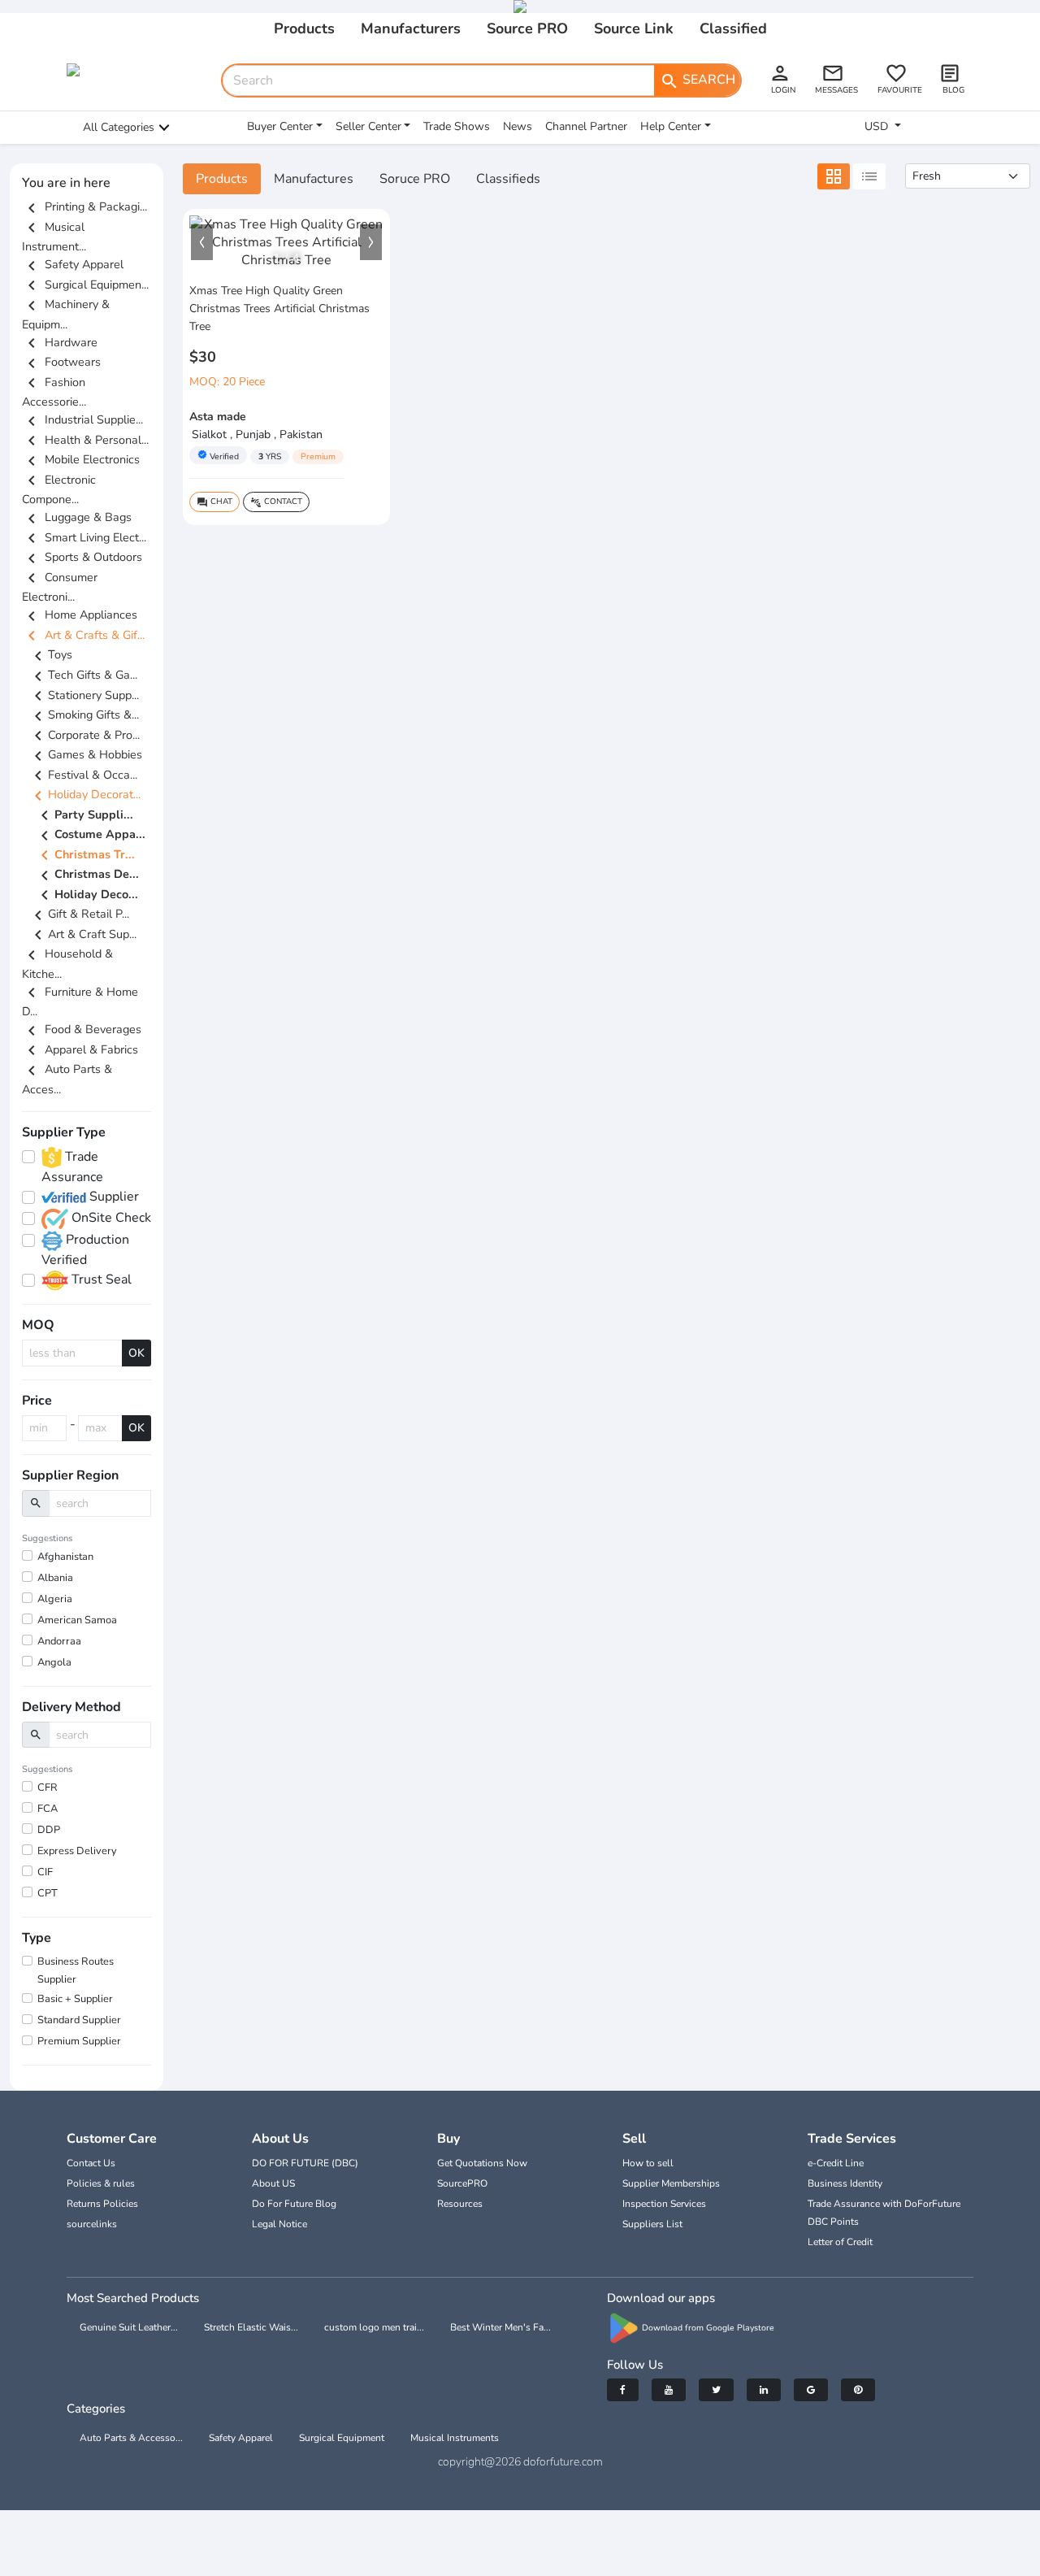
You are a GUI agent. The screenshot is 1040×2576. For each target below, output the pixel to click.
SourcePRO (462, 2183)
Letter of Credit (840, 2242)
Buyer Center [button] (280, 126)
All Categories (119, 127)
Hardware (60, 342)
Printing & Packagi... (84, 206)
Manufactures (314, 179)
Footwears (61, 362)
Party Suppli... (84, 815)
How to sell (648, 2163)
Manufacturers (411, 28)
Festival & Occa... (83, 775)
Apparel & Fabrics (80, 1049)
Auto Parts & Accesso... (131, 2438)
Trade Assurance (72, 1167)
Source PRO (527, 28)
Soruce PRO (415, 179)
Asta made (218, 417)
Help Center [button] (671, 126)
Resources (460, 2204)
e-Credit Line (836, 2163)
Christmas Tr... (85, 855)
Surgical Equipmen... (85, 285)
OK (136, 1353)
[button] (202, 242)
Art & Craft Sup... (82, 934)
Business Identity (845, 2183)
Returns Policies (102, 2204)
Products (304, 28)
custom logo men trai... (374, 2327)
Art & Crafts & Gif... (83, 635)
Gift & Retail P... (79, 914)
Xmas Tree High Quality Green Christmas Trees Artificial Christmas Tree (279, 308)
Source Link (634, 28)
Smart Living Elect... (84, 537)
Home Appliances (80, 615)
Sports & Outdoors (82, 557)
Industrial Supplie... (82, 419)
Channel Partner (586, 126)
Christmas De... (87, 875)
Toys (50, 654)
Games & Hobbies (85, 754)
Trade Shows (457, 126)
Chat (214, 502)
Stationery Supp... (84, 695)
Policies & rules (101, 2183)
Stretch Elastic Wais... (251, 2327)
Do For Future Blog (294, 2204)
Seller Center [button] (368, 126)
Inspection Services (664, 2204)
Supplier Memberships (671, 2183)
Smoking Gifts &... (84, 715)
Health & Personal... (85, 440)
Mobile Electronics (81, 459)
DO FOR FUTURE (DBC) (305, 2163)
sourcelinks (92, 2224)
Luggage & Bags (77, 517)
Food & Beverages (82, 1029)
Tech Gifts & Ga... (83, 675)
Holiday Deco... (87, 895)
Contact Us (91, 2163)
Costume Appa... (90, 836)
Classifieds (508, 179)
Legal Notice (279, 2224)
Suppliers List (652, 2224)
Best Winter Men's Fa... (500, 2327)
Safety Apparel (73, 264)
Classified (733, 28)
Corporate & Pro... (84, 735)
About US (273, 2183)
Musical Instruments (455, 2438)
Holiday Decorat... (84, 794)
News (518, 126)
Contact (276, 502)
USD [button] (878, 126)
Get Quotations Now (482, 2163)
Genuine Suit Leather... (129, 2327)
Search (698, 80)
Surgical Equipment (342, 2438)
